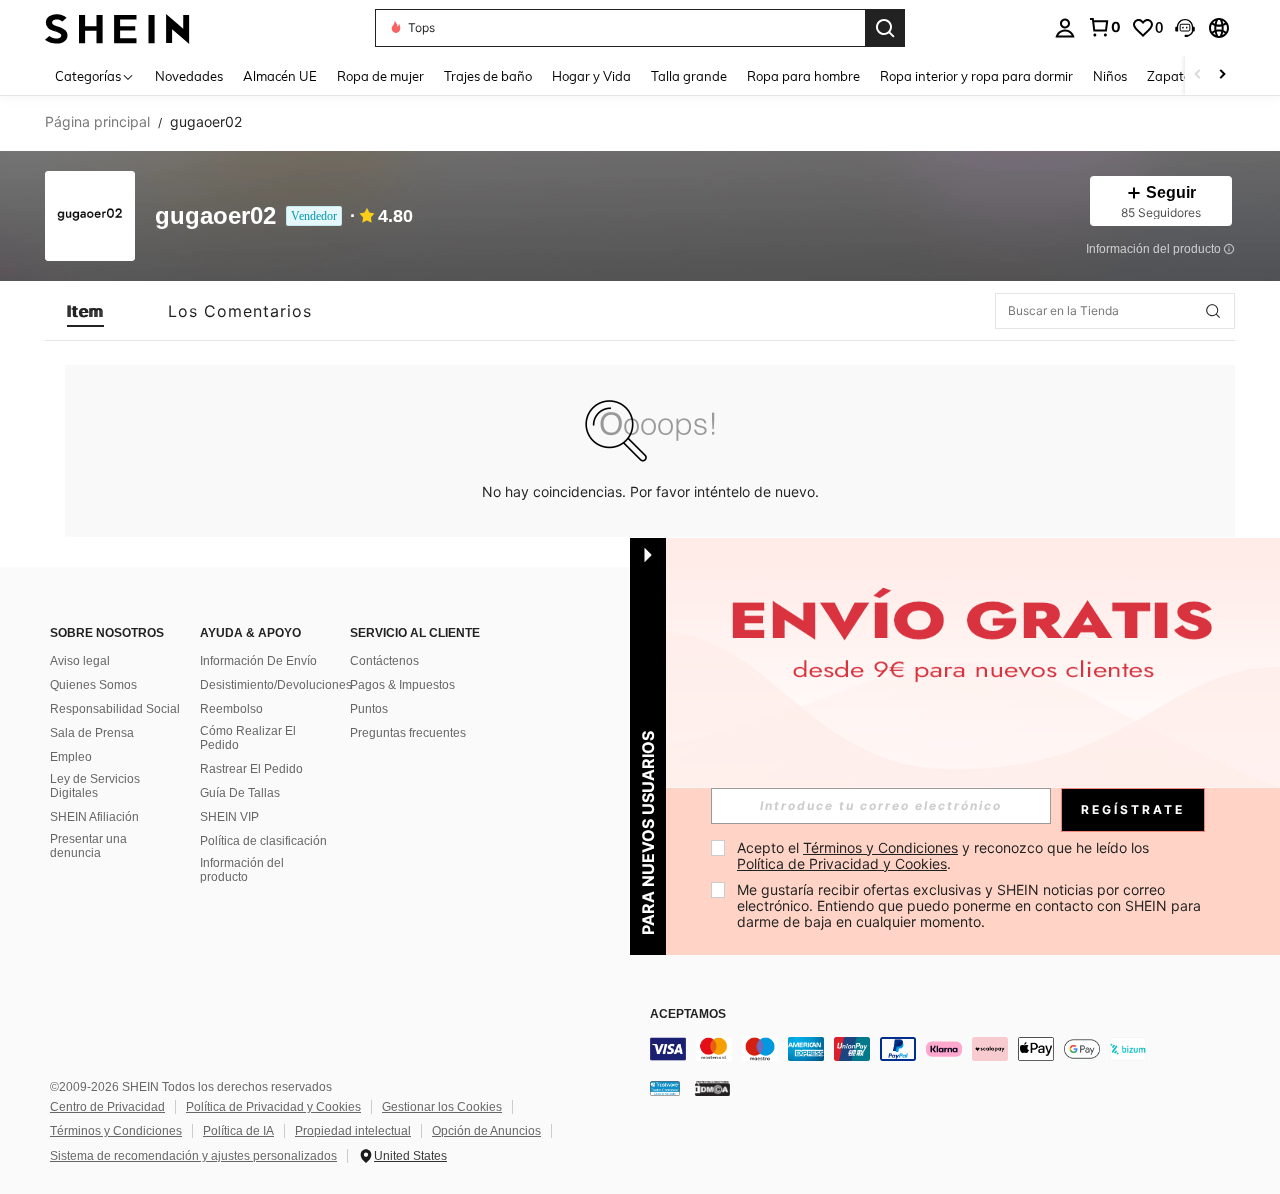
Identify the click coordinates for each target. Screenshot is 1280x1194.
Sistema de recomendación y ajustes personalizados (193, 1156)
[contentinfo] (950, 1049)
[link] (1104, 27)
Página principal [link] (97, 122)
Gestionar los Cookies (442, 1107)
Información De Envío (258, 661)
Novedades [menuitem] (189, 76)
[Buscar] (885, 28)
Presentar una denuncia (88, 846)
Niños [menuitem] (1110, 76)
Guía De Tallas (240, 793)
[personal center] (1065, 28)
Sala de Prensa (92, 733)
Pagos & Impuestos (402, 685)
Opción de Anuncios (486, 1131)
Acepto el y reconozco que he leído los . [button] (945, 855)
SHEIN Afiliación (94, 817)
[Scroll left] (1198, 75)
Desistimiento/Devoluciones (276, 685)
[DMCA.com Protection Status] (712, 1088)
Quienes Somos (93, 685)
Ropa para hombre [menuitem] (803, 76)
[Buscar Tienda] (1213, 311)
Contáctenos (384, 661)
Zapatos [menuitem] (1172, 76)
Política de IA (238, 1131)
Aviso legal (80, 661)
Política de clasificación (263, 841)
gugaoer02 (215, 216)
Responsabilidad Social (115, 709)
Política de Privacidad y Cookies (273, 1107)
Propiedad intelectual (353, 1131)
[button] (1185, 28)
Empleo (71, 757)
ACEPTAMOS (688, 1014)
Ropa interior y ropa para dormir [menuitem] (976, 76)
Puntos (369, 709)
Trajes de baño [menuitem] (488, 76)
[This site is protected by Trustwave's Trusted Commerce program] (665, 1088)
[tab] (85, 311)
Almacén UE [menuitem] (280, 76)
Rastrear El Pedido (251, 769)
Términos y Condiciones (116, 1131)
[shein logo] (117, 27)
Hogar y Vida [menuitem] (591, 76)
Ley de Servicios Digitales (95, 786)
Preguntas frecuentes (408, 733)
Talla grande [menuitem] (689, 76)
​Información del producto (242, 870)
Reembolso (231, 709)
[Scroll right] (1222, 75)
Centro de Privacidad (107, 1107)
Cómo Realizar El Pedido (248, 738)
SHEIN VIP (229, 817)
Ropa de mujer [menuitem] (380, 76)
